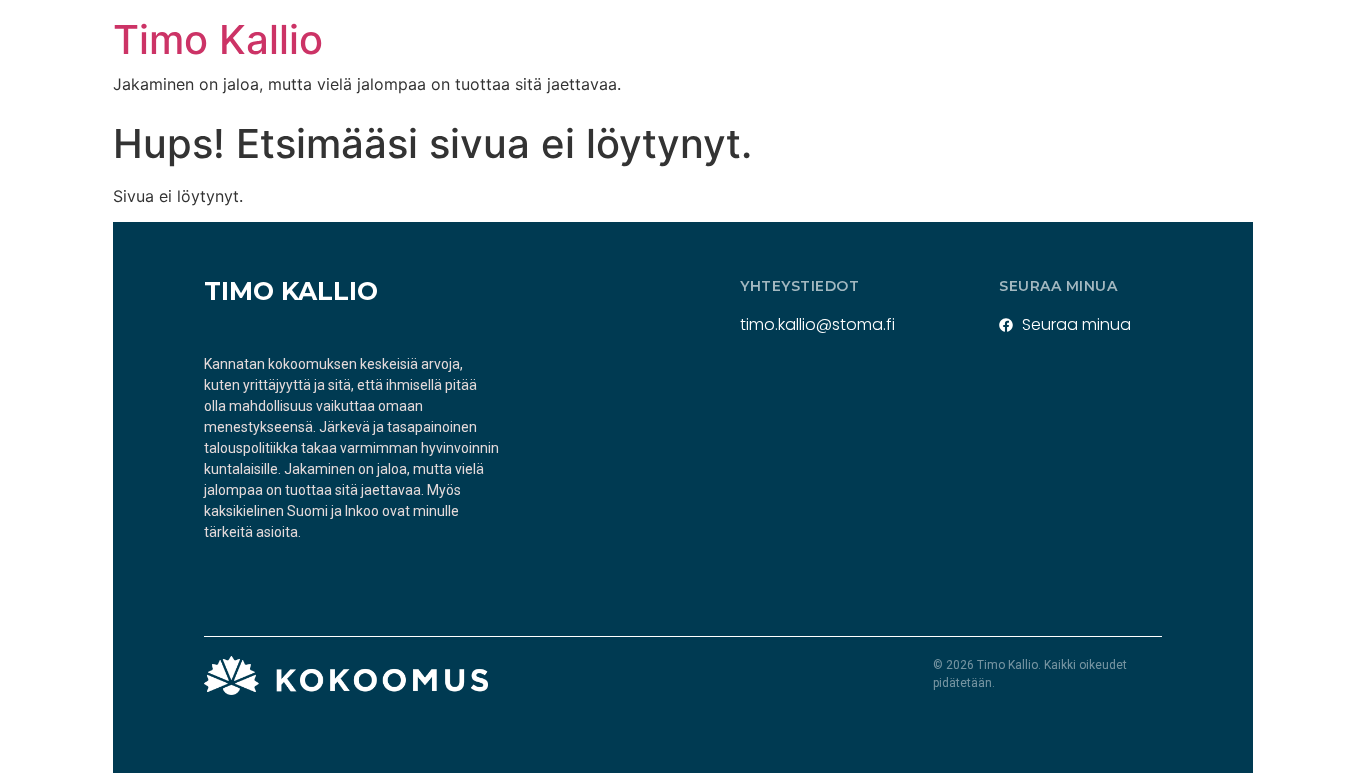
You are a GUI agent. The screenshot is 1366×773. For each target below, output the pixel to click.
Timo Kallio (218, 39)
